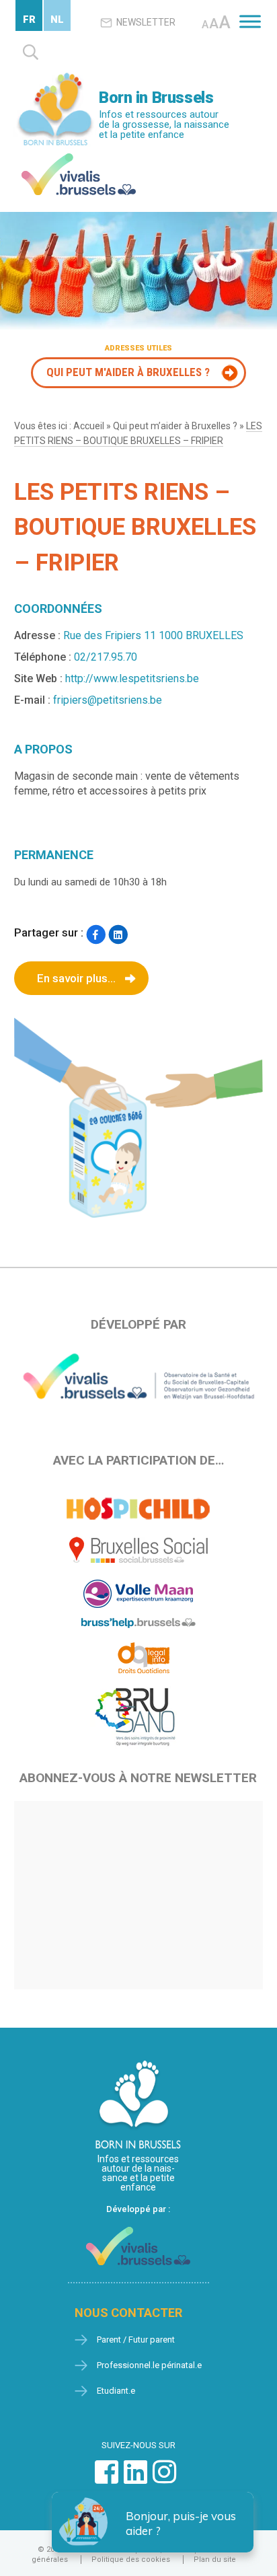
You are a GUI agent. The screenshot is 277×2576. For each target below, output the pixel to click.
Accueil (89, 426)
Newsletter (146, 22)
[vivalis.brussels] (79, 156)
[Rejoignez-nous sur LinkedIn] (135, 2479)
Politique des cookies (131, 2560)
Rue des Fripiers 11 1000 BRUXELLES (153, 635)
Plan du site (215, 2560)
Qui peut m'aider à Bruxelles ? (128, 372)
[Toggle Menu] (250, 21)
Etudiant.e (116, 2391)
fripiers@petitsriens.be (108, 700)
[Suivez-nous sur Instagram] (164, 2479)
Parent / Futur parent (136, 2340)
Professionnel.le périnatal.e (149, 2365)
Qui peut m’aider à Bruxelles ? (175, 426)
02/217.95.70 (106, 657)
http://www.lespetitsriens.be (132, 678)
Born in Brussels (156, 98)
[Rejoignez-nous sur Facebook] (107, 2479)
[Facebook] (96, 934)
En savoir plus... (76, 978)
